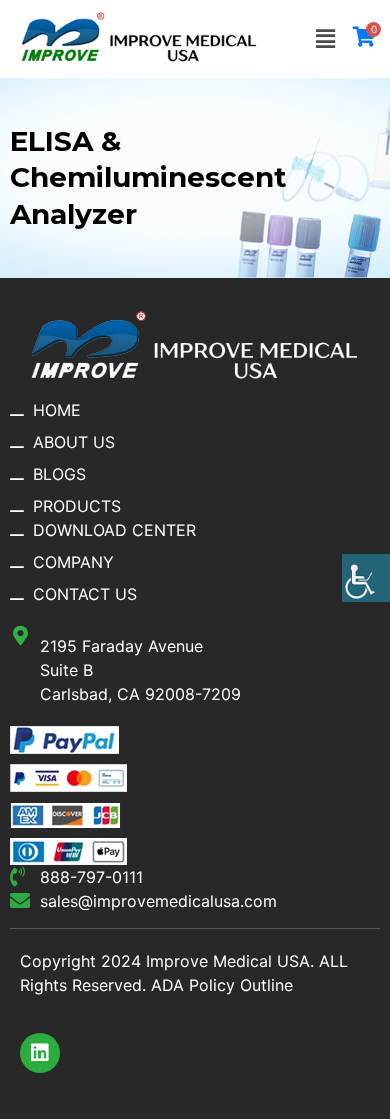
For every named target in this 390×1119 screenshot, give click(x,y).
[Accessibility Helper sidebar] (366, 578)
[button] (326, 38)
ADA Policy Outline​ (222, 985)
